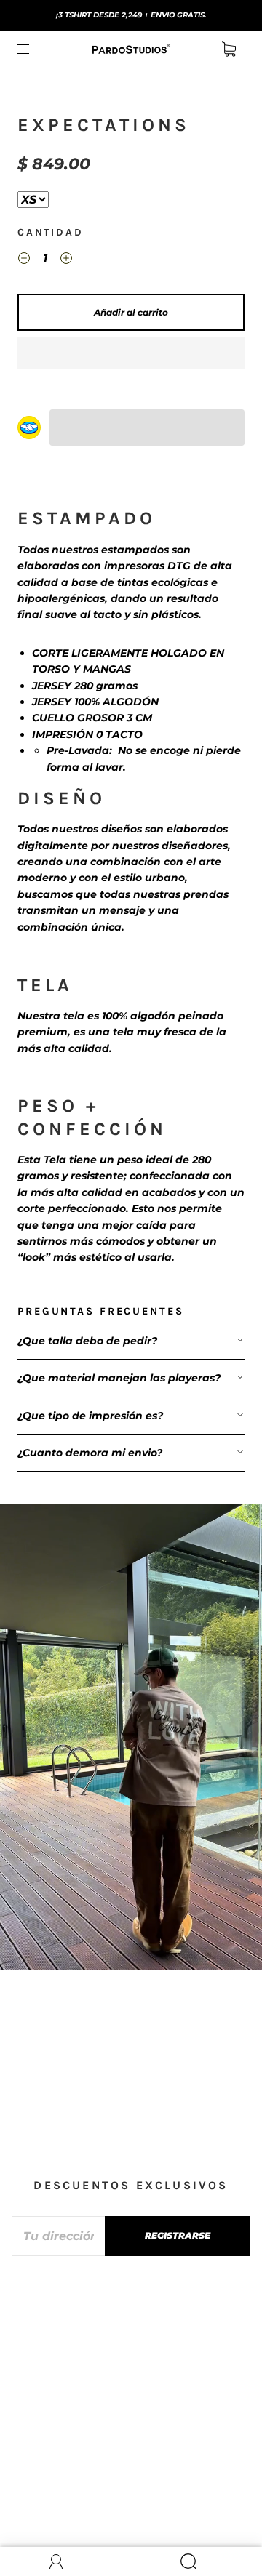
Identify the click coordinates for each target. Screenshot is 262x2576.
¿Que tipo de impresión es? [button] (90, 1416)
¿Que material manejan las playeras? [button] (119, 1378)
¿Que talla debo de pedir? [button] (87, 1341)
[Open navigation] (33, 49)
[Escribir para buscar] (33, 200)
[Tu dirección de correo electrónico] (58, 2236)
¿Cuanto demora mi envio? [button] (90, 1453)
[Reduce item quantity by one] (24, 260)
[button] (131, 353)
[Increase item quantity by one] (66, 260)
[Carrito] (229, 49)
